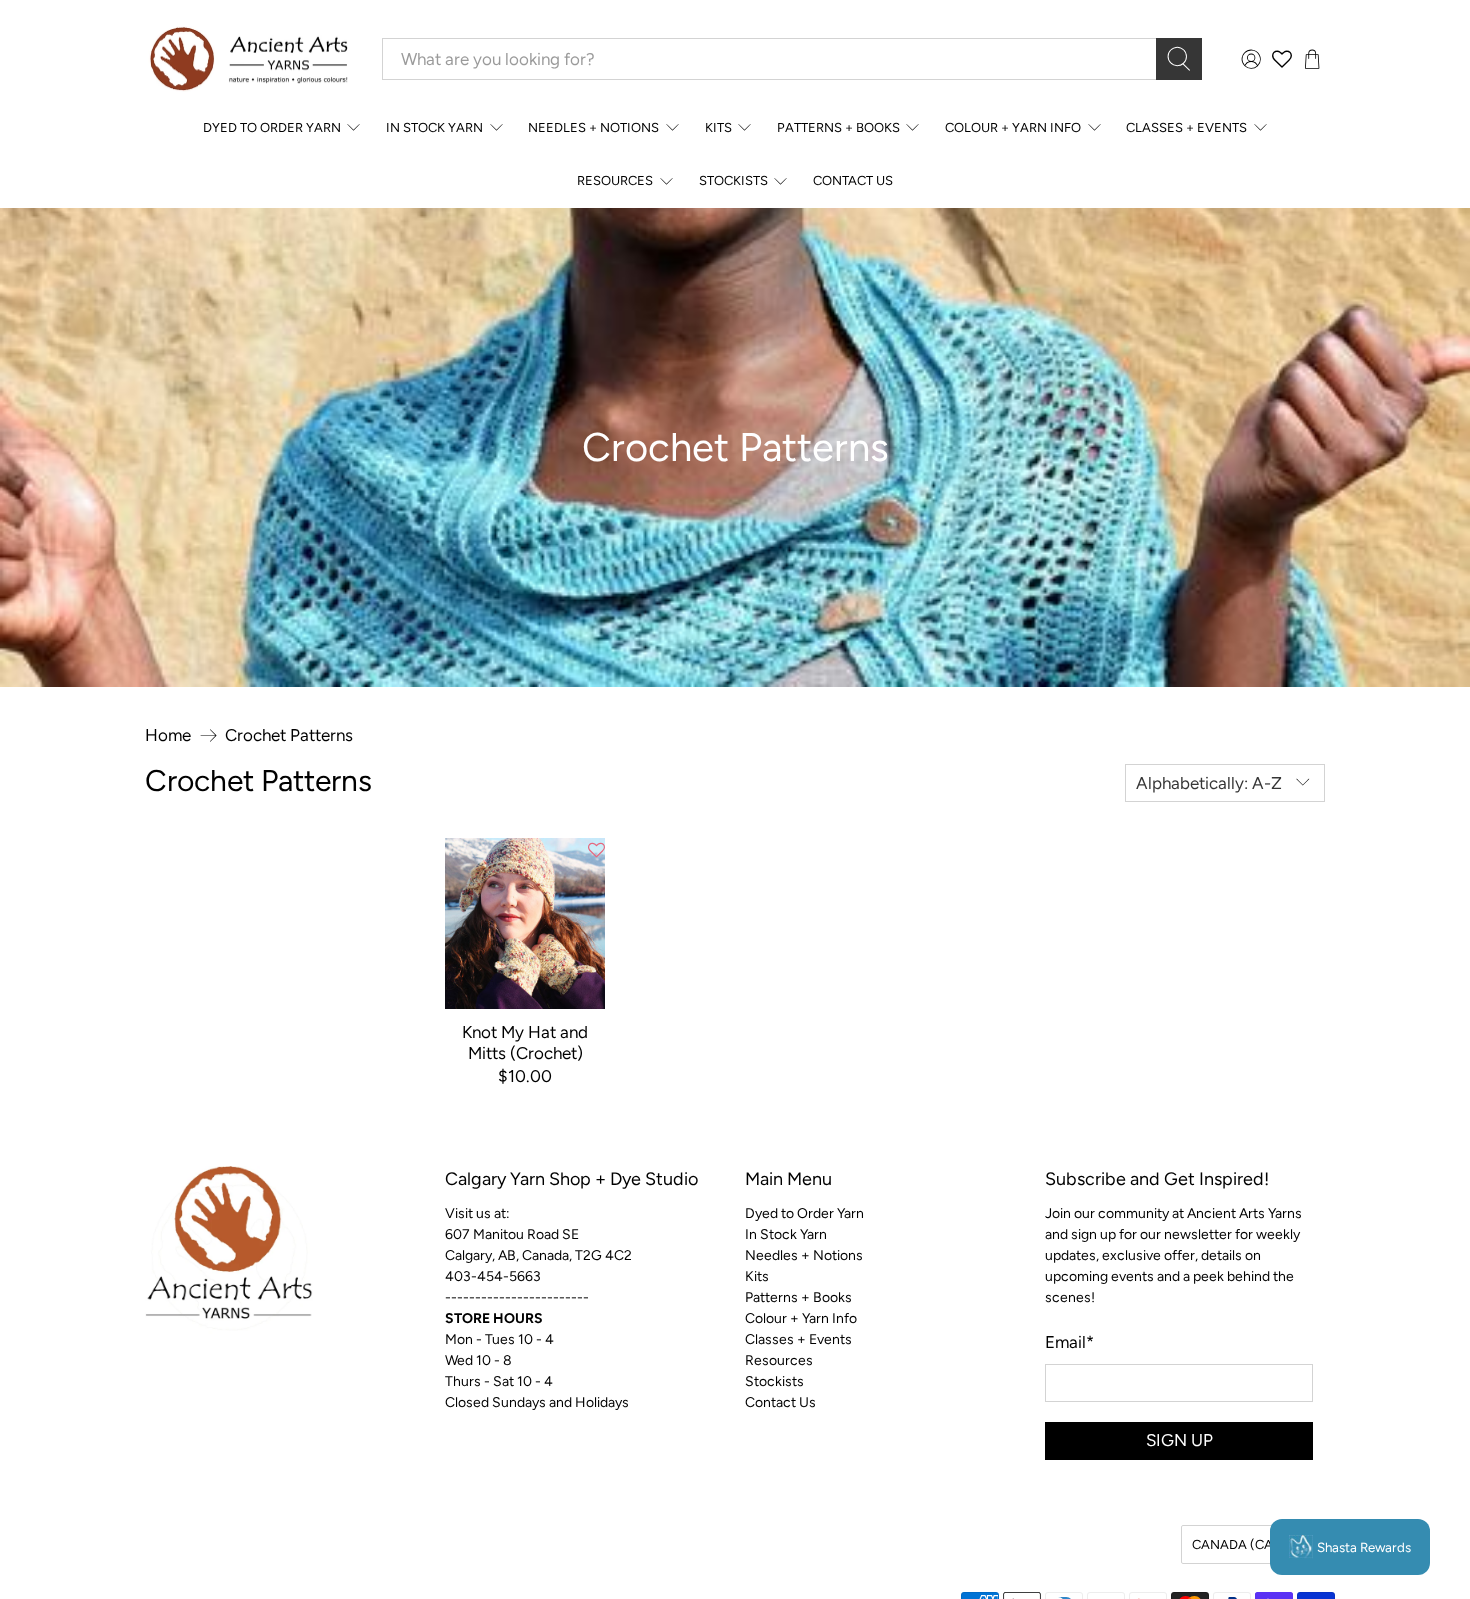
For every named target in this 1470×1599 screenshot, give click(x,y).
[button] (596, 851)
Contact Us (853, 180)
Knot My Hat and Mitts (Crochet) (525, 1042)
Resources (615, 180)
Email (1069, 1342)
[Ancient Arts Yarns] (248, 59)
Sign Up (1179, 1440)
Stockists (733, 180)
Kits (718, 127)
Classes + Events (1186, 127)
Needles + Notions (593, 127)
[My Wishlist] (1282, 59)
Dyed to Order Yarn (272, 127)
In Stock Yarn (434, 127)
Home (168, 735)
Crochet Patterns (289, 735)
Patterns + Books (838, 127)
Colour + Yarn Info (1013, 127)
